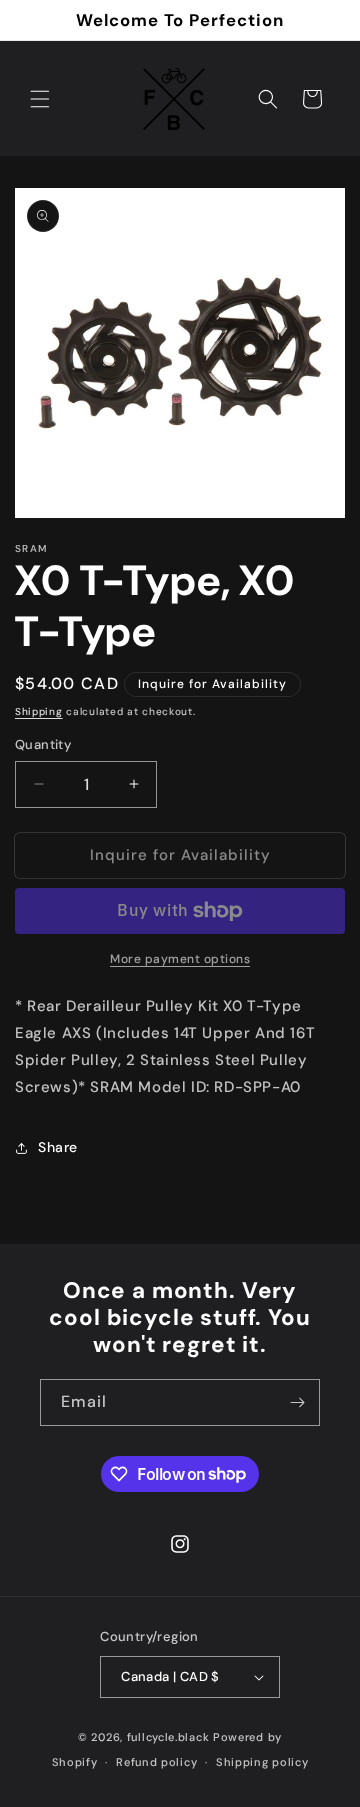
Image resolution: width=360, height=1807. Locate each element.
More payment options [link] (180, 959)
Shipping (39, 711)
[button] (40, 99)
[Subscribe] (297, 1402)
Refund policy (156, 1762)
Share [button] (58, 1147)
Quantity (43, 744)
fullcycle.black (168, 1737)
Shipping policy (262, 1762)
